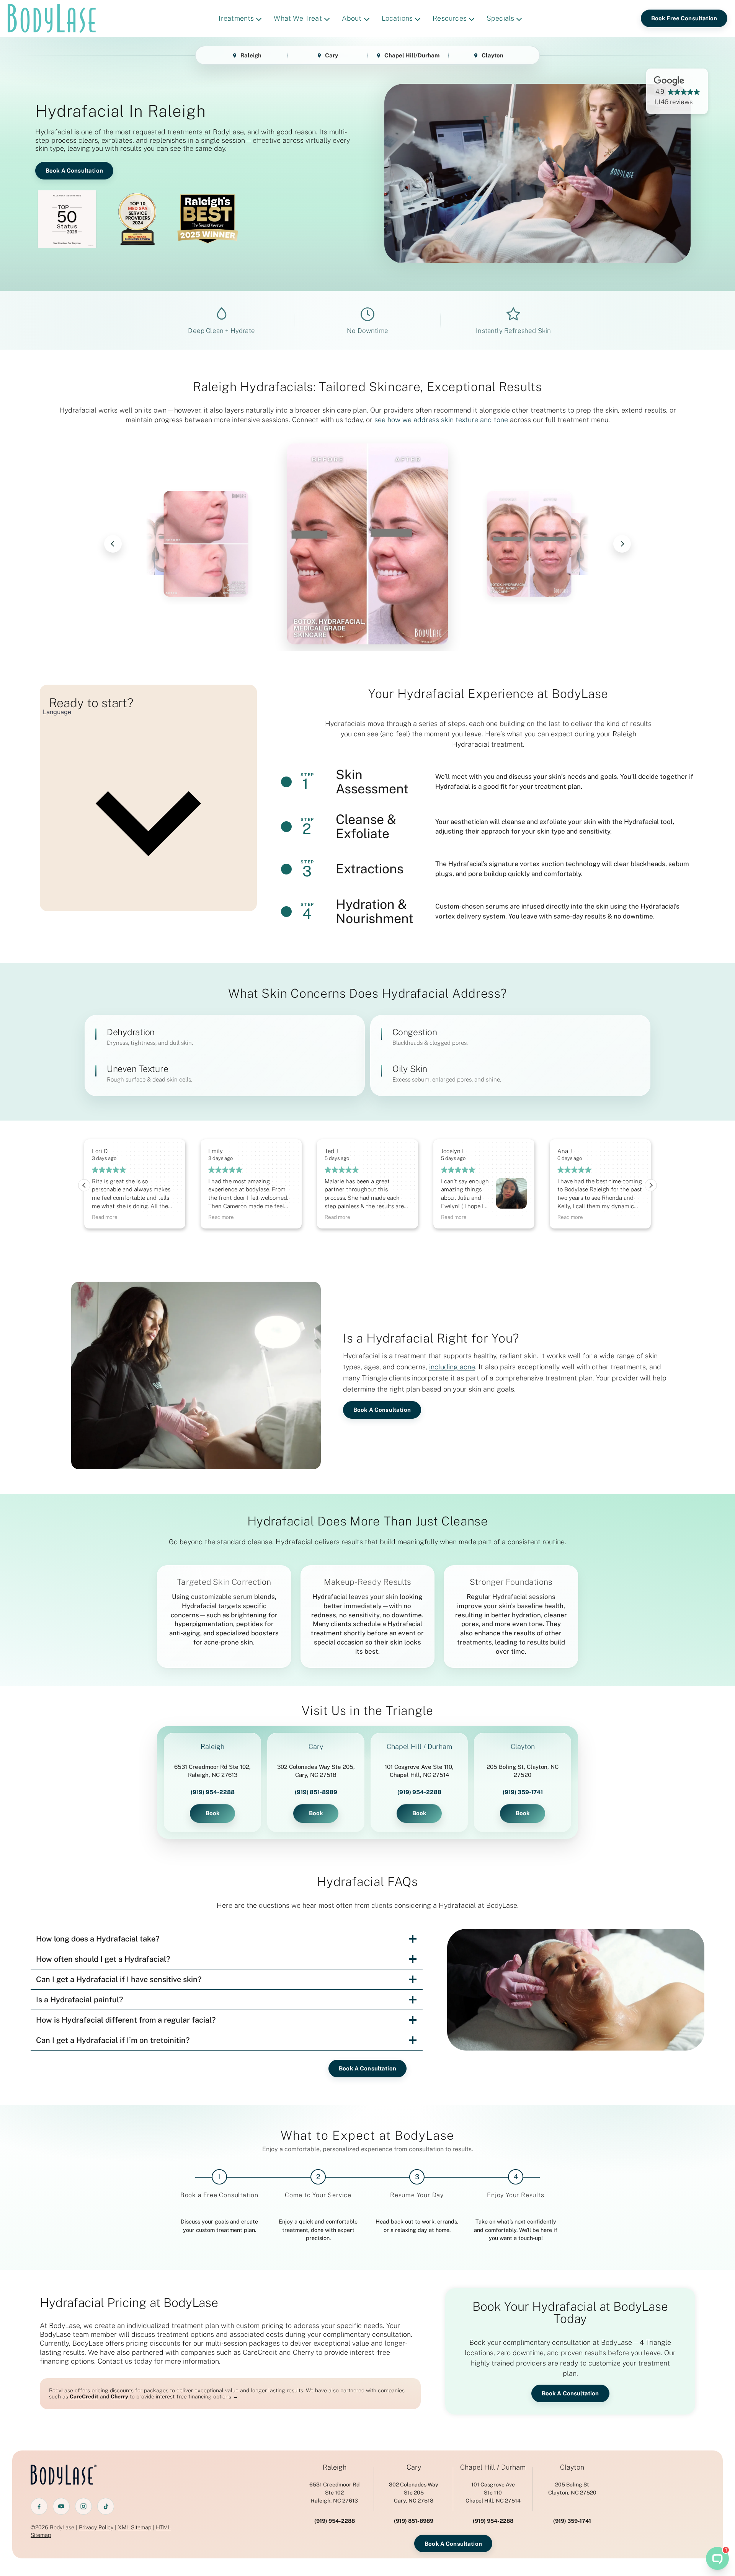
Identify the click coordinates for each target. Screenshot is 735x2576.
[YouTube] (61, 2506)
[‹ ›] (367, 544)
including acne (452, 1367)
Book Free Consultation (684, 18)
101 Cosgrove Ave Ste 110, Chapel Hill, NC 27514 (419, 1771)
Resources (450, 18)
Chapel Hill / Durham (419, 1747)
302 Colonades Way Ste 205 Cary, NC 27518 (414, 2493)
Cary (332, 55)
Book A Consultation (74, 170)
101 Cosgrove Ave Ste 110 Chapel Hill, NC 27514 (493, 2493)
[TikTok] (106, 2506)
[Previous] (113, 544)
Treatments (236, 18)
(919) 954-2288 (213, 1792)
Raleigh (251, 55)
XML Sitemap (135, 2527)
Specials (500, 18)
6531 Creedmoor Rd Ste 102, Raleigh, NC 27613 (212, 1771)
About (352, 18)
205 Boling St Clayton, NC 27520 (572, 2489)
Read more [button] (105, 1217)
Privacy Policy (96, 2527)
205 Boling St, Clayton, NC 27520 (523, 1771)
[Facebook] (39, 2506)
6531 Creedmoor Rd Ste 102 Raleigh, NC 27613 (334, 2493)
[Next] (622, 544)
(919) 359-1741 (523, 1792)
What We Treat (298, 18)
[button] (651, 1185)
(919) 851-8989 (316, 1792)
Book (213, 1813)
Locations (397, 18)
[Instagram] (83, 2506)
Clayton (492, 55)
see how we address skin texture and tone (441, 420)
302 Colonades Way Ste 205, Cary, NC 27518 (316, 1771)
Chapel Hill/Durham (412, 55)
